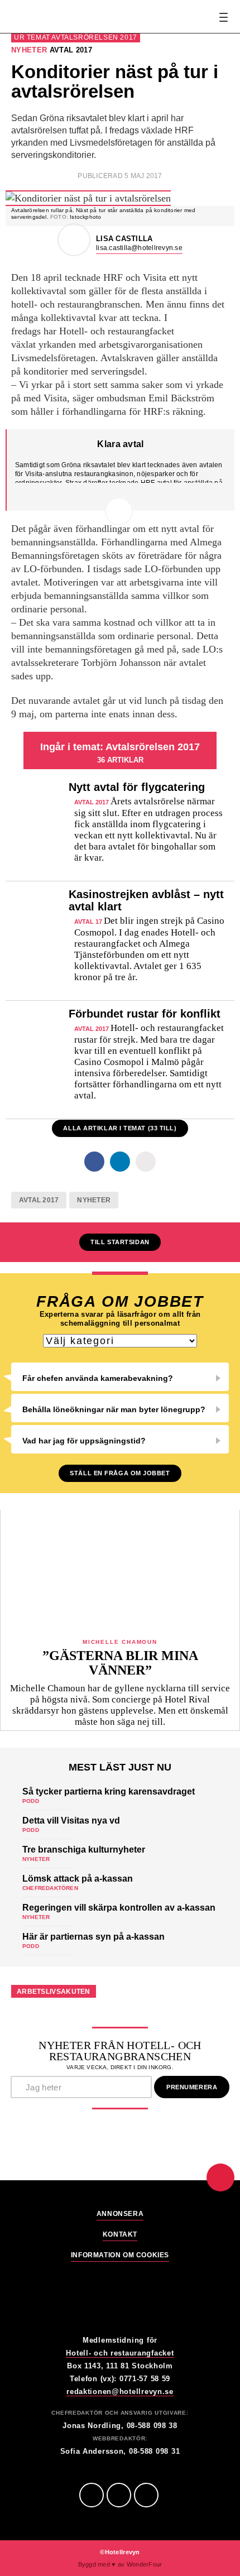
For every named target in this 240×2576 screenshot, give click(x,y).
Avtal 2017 (39, 1200)
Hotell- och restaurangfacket (120, 2353)
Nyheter (94, 1200)
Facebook (92, 2495)
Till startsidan (120, 1242)
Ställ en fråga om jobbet (120, 1473)
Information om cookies (120, 2255)
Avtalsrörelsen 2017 (94, 37)
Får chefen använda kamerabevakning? (98, 1378)
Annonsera (120, 2214)
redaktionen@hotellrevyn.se (120, 2392)
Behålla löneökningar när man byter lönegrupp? (114, 1409)
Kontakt (120, 2235)
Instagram (146, 2495)
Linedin (119, 2495)
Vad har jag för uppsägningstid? (84, 1441)
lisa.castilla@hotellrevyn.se (139, 248)
